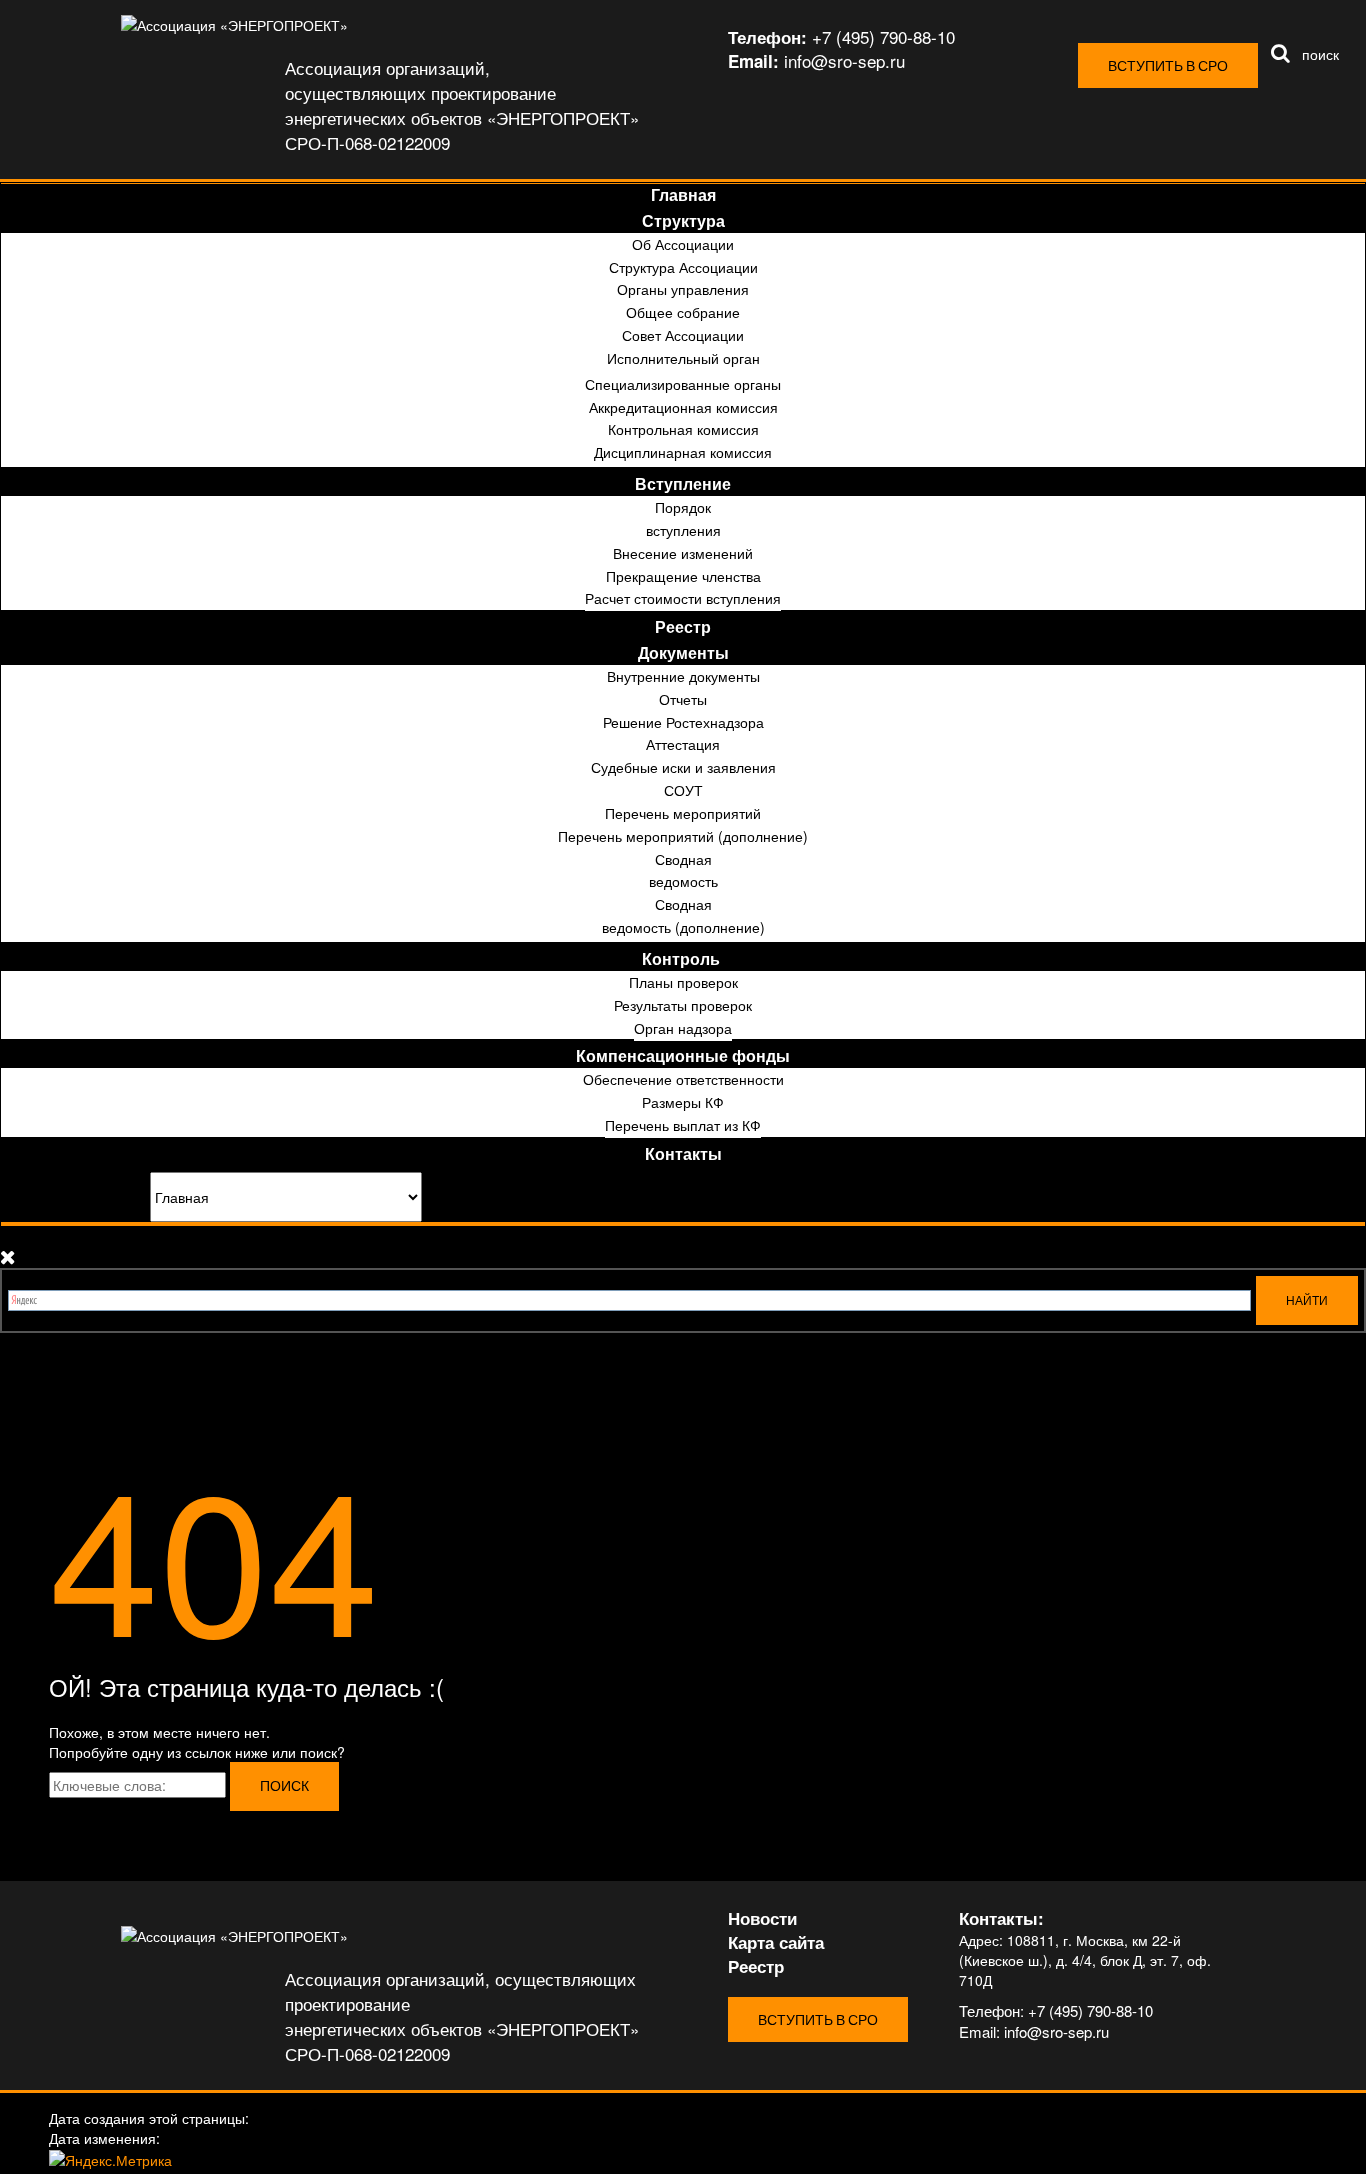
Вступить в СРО (1168, 65)
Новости (762, 1918)
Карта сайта (776, 1942)
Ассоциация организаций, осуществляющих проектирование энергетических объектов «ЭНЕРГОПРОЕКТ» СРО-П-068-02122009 (462, 105)
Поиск (284, 1785)
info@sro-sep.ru (1056, 2031)
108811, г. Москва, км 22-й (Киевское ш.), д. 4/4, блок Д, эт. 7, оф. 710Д (1085, 1960)
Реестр (756, 1966)
